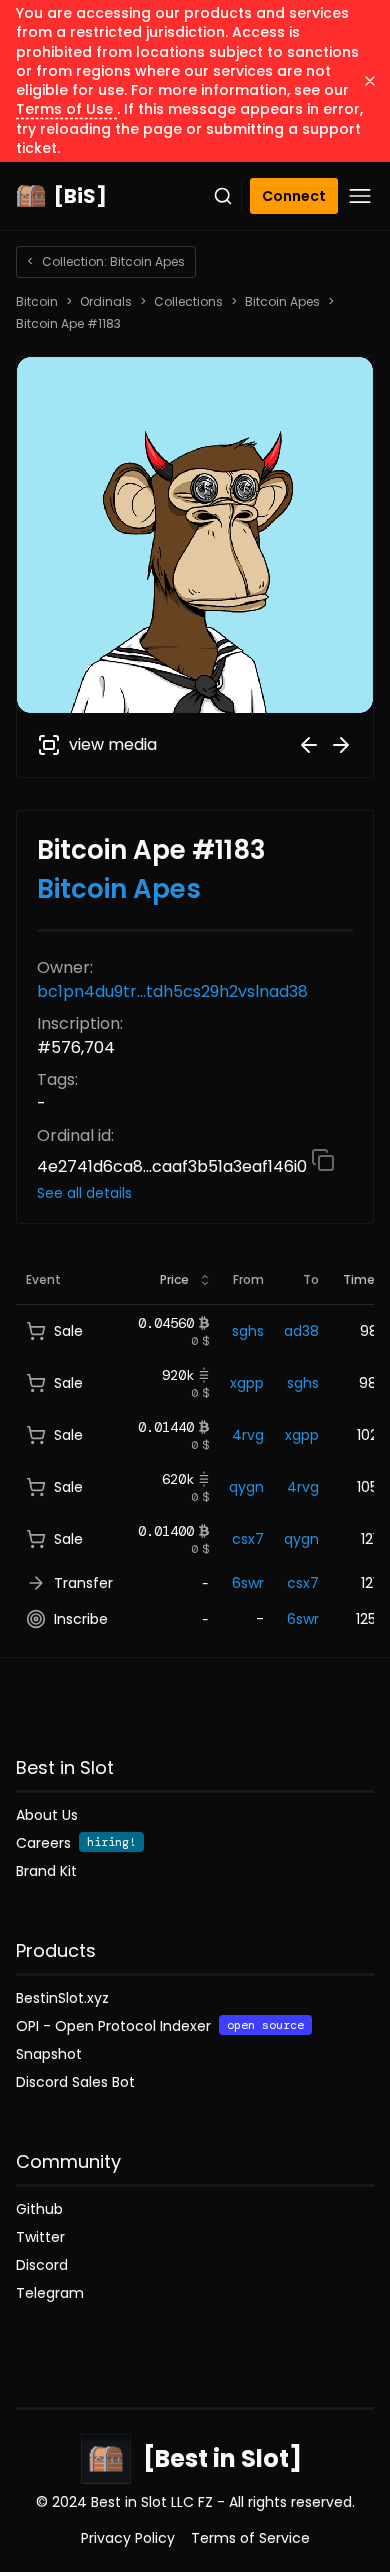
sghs (248, 1331)
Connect (294, 196)
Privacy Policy (128, 2538)
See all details (84, 1193)
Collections (188, 302)
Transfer (83, 1583)
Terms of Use (66, 109)
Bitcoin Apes (282, 302)
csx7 (248, 1539)
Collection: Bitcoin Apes (106, 261)
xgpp (247, 1383)
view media (113, 744)
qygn (246, 1487)
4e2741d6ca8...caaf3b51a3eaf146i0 (174, 1166)
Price (174, 1279)
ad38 (301, 1331)
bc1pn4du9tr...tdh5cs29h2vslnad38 (172, 991)
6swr (248, 1583)
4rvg (248, 1435)
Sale (68, 1331)
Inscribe (81, 1619)
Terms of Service (250, 2538)
